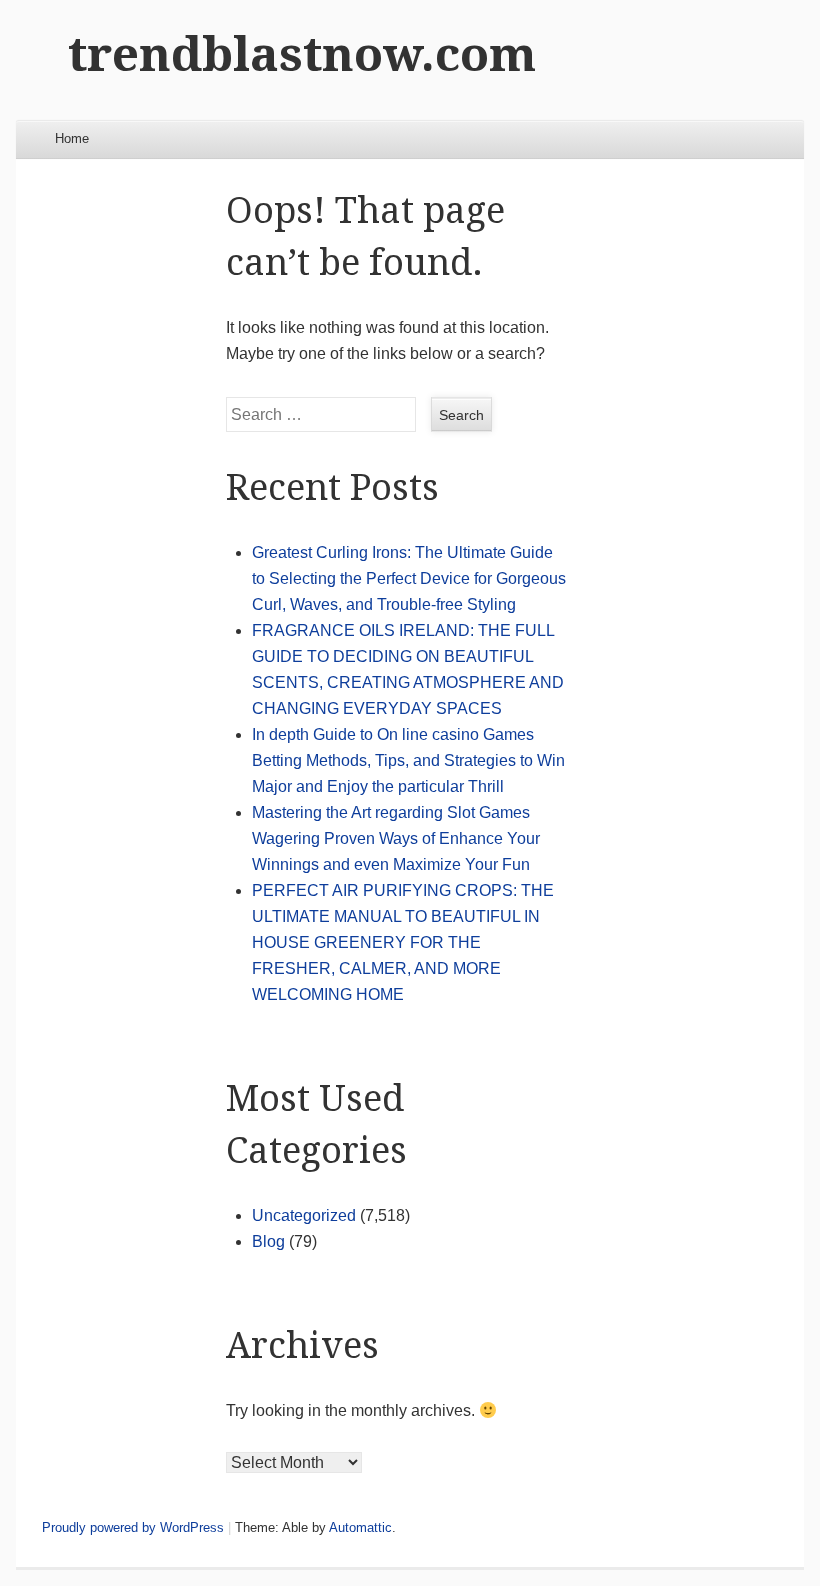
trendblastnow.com (302, 54)
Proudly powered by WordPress (133, 1527)
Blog (268, 1241)
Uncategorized (304, 1215)
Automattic (360, 1527)
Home (72, 138)
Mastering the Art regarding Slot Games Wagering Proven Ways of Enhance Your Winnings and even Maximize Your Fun (396, 838)
